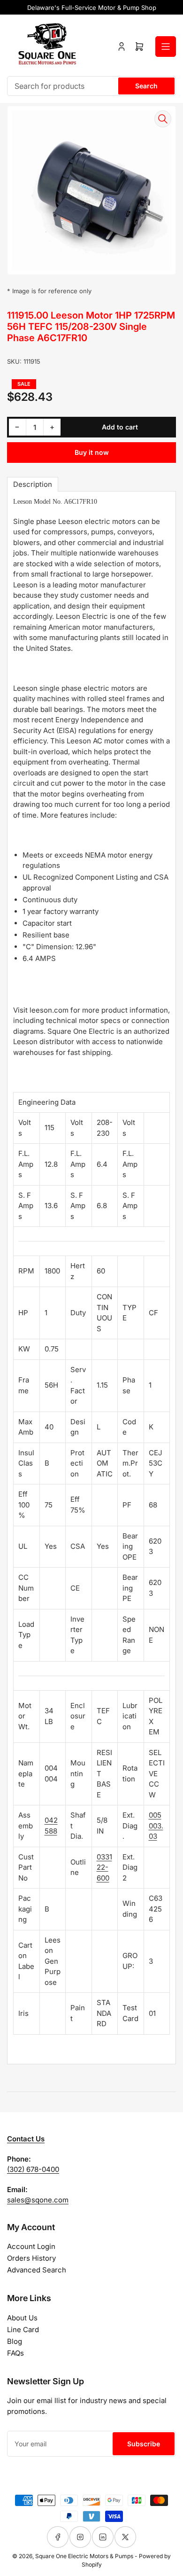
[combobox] (91, 86)
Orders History (31, 2258)
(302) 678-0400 (33, 2169)
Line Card (23, 2330)
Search (146, 86)
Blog (15, 2341)
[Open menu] (166, 47)
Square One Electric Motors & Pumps (84, 2556)
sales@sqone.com (38, 2200)
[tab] (33, 484)
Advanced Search (37, 2270)
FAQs (15, 2353)
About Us (22, 2318)
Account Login (31, 2246)
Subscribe (144, 2444)
